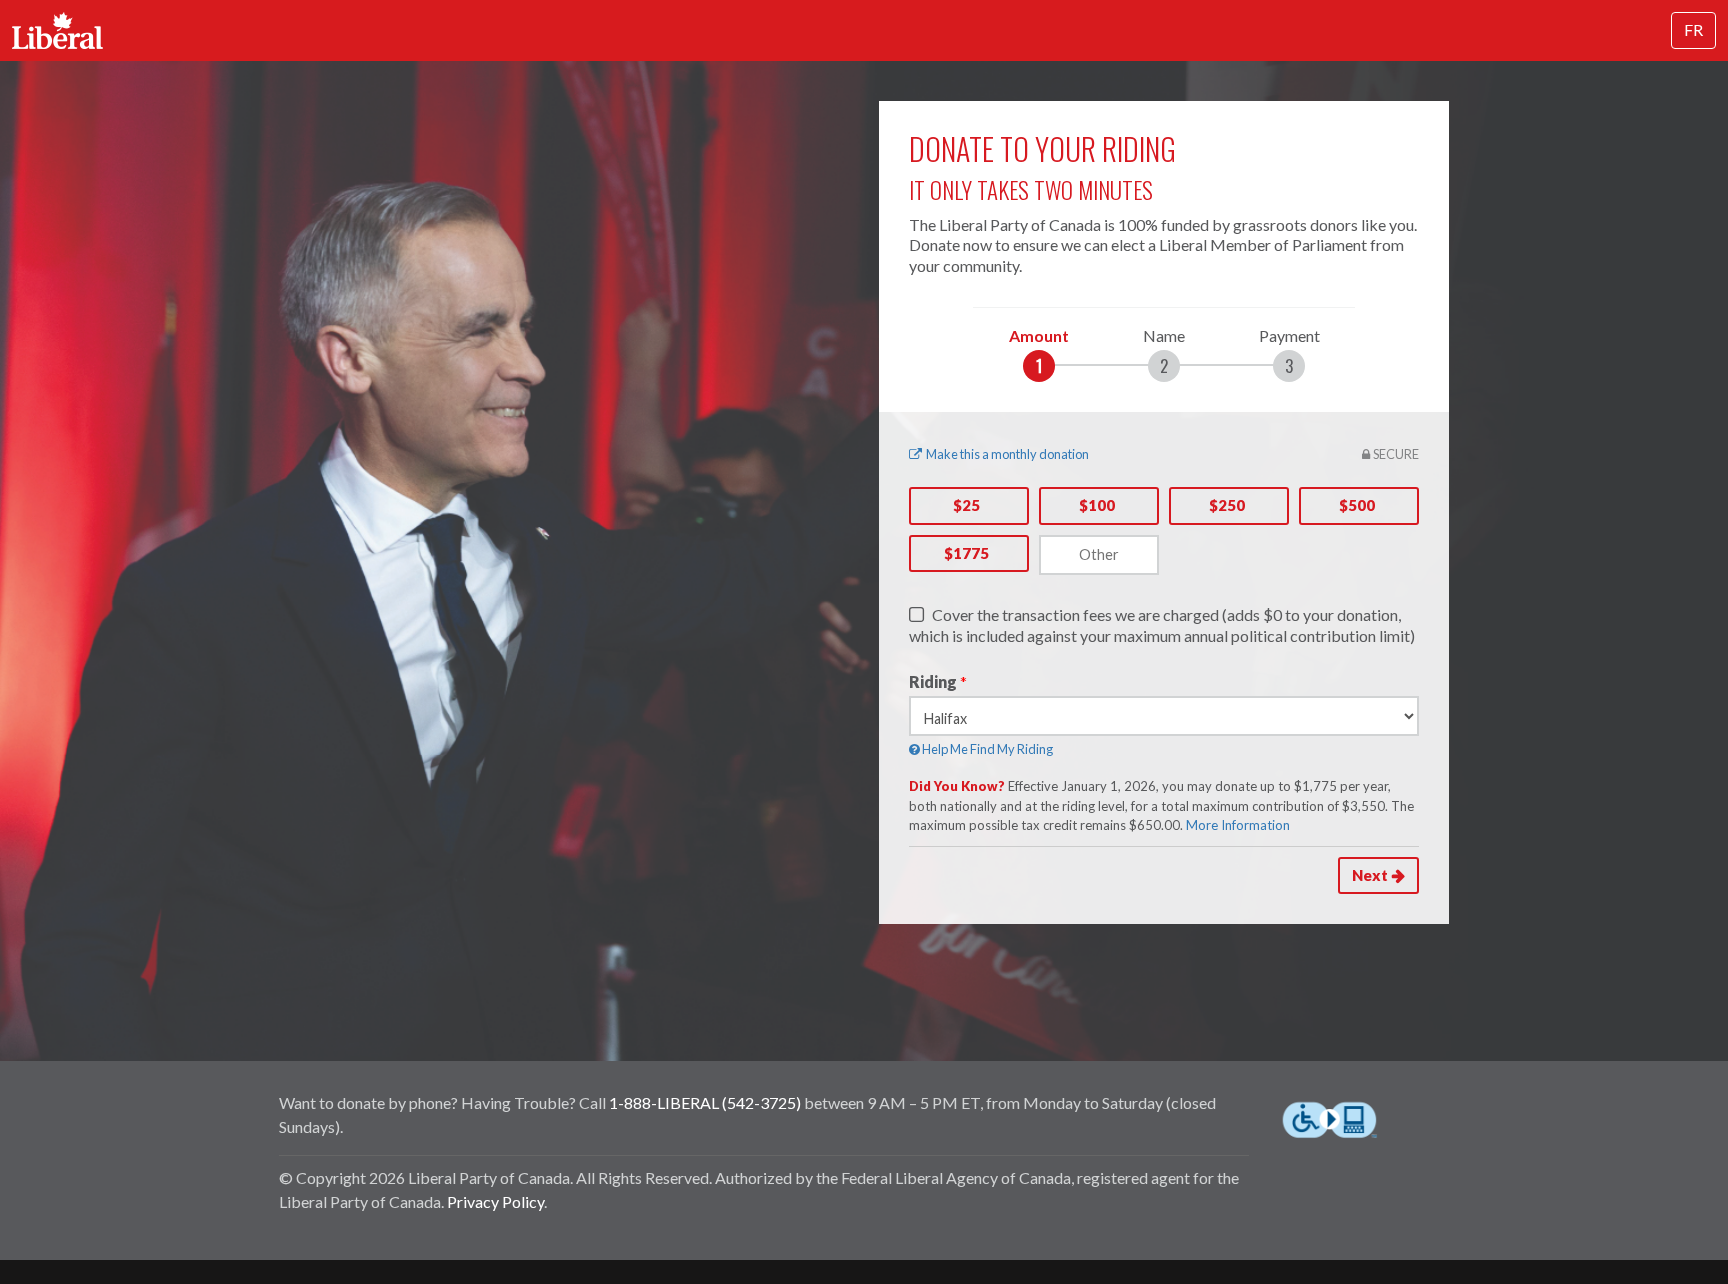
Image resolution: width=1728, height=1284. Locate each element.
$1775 (966, 553)
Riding (933, 681)
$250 (1227, 505)
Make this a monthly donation (1007, 454)
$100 (1097, 505)
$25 (966, 505)
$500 (1357, 505)
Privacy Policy (495, 1201)
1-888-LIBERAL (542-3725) (705, 1102)
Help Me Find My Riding (986, 749)
